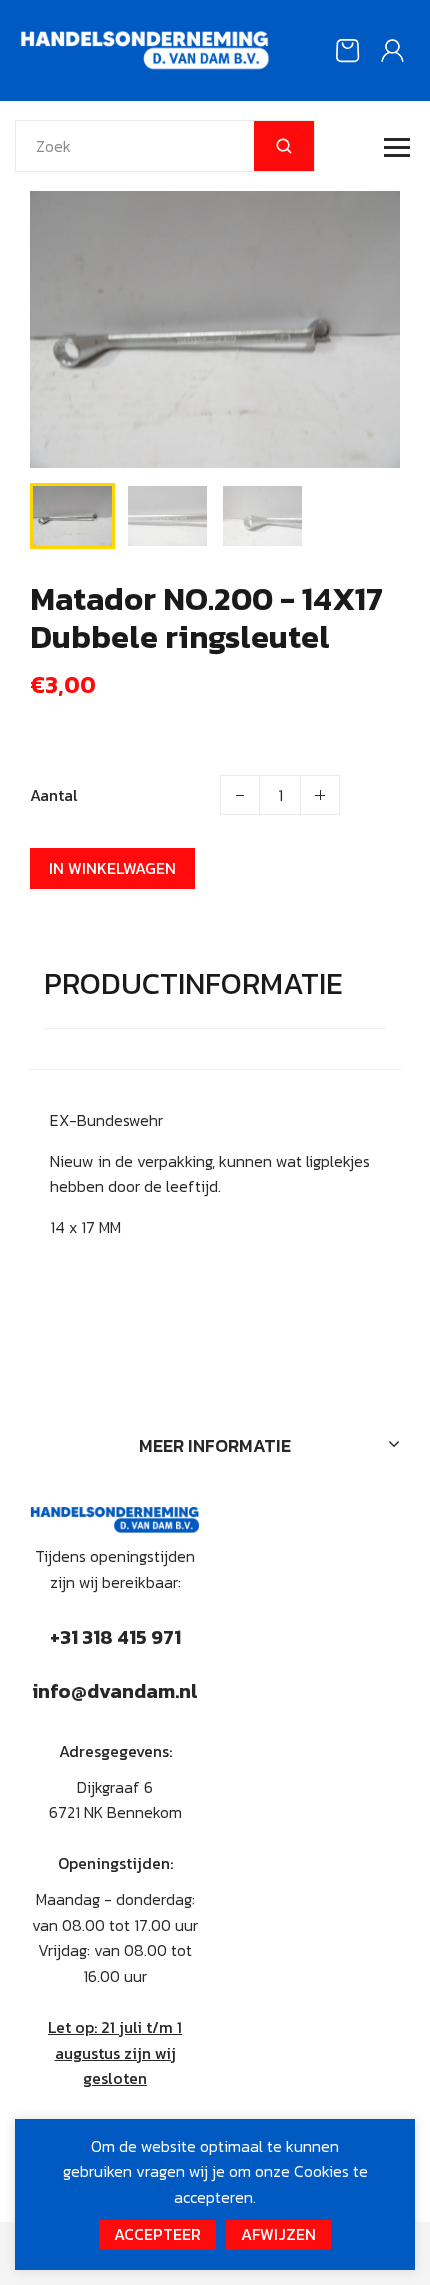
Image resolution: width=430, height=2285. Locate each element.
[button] (60, 514)
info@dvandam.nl (115, 1691)
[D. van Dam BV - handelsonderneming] (145, 48)
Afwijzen (278, 2234)
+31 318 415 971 (115, 1637)
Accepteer (157, 2234)
